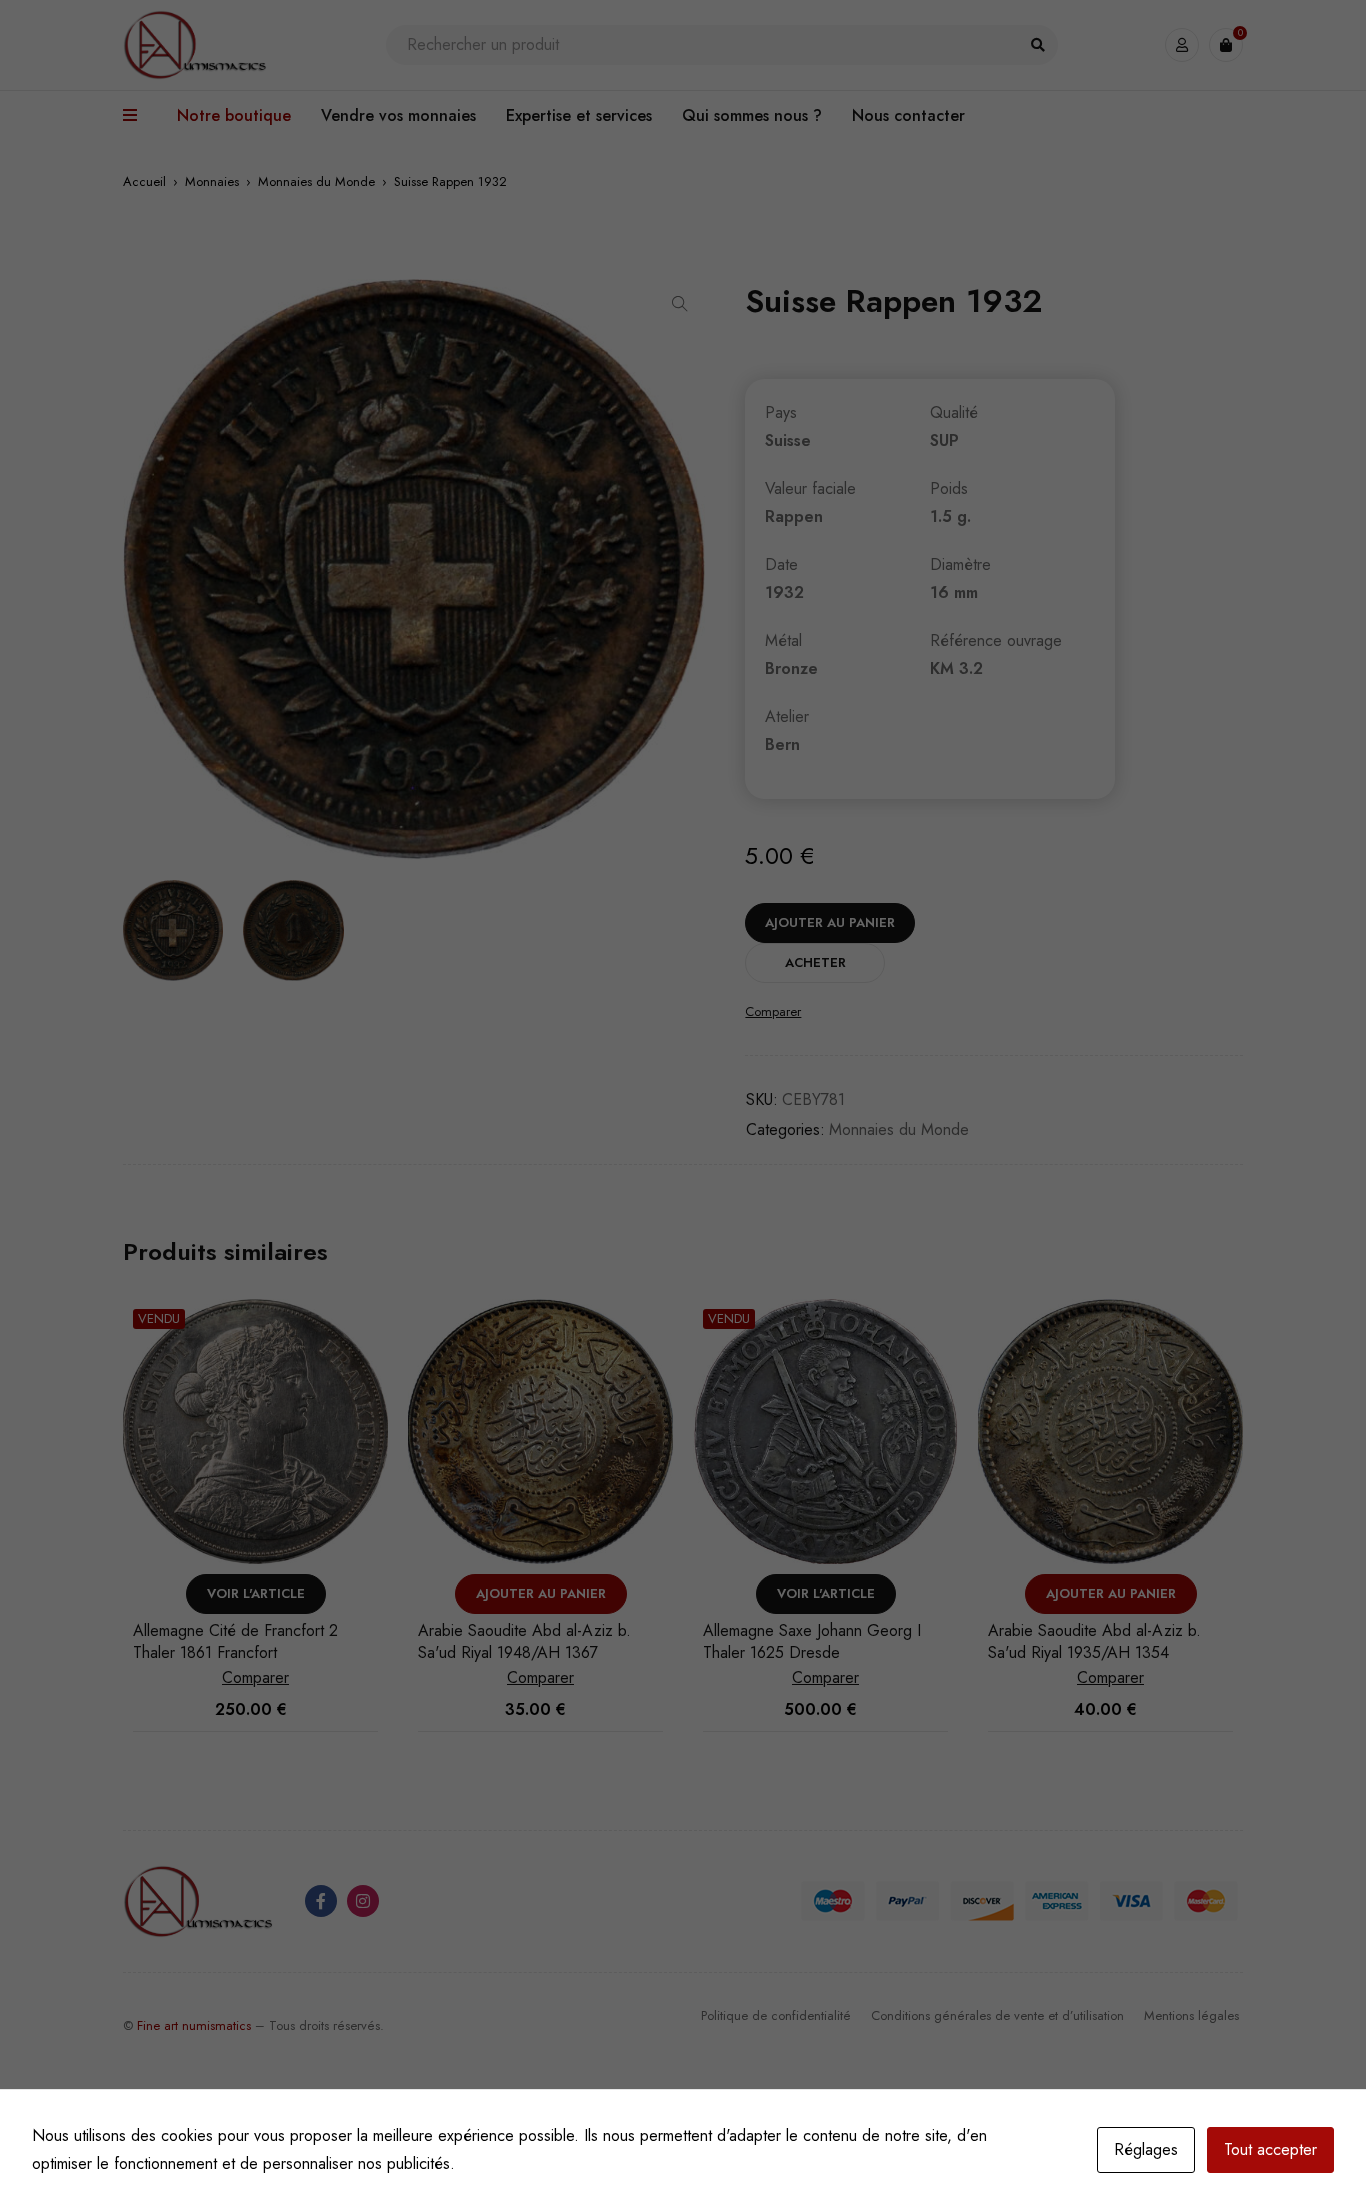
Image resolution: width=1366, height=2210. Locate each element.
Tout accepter (1270, 2149)
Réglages (1146, 2149)
